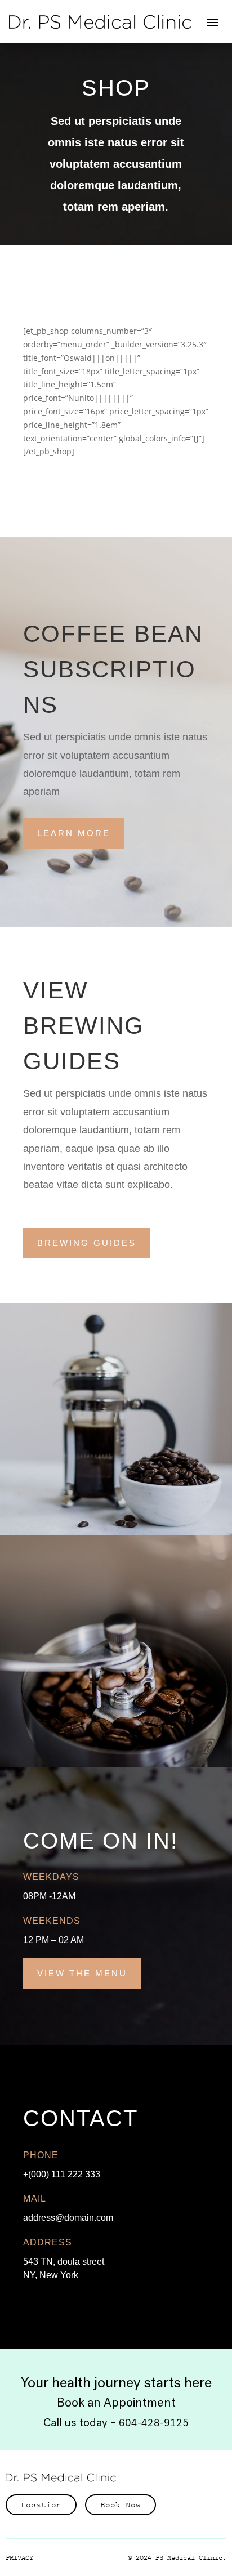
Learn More (74, 833)
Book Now (121, 2504)
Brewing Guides (87, 1243)
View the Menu (82, 1973)
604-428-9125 (154, 2423)
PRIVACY (19, 2557)
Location (41, 2504)
